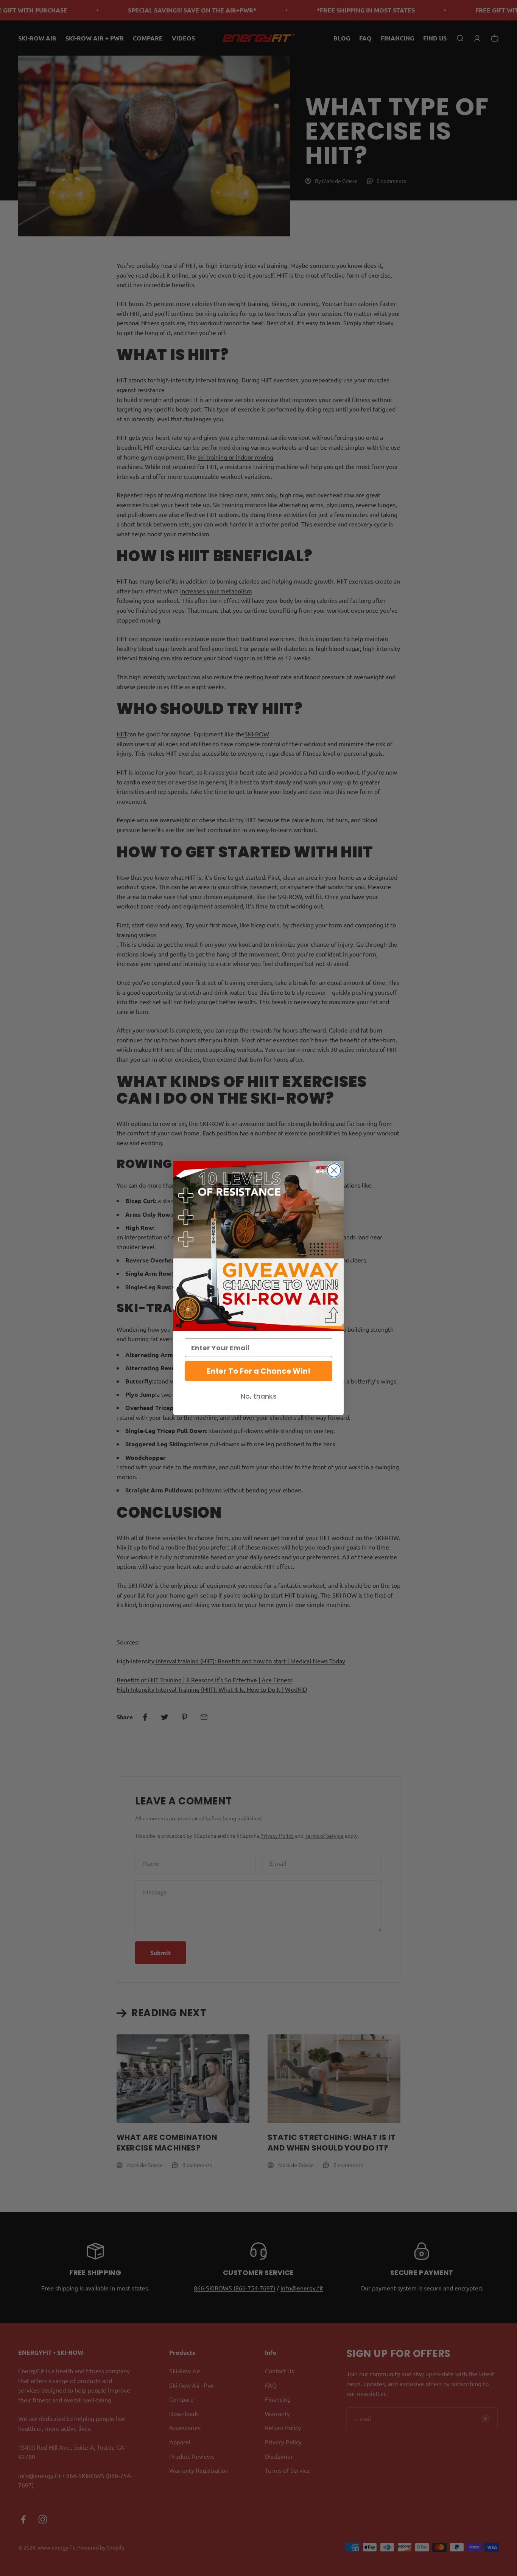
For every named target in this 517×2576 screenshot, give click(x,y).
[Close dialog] (334, 1170)
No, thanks (259, 1396)
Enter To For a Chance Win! (258, 1371)
